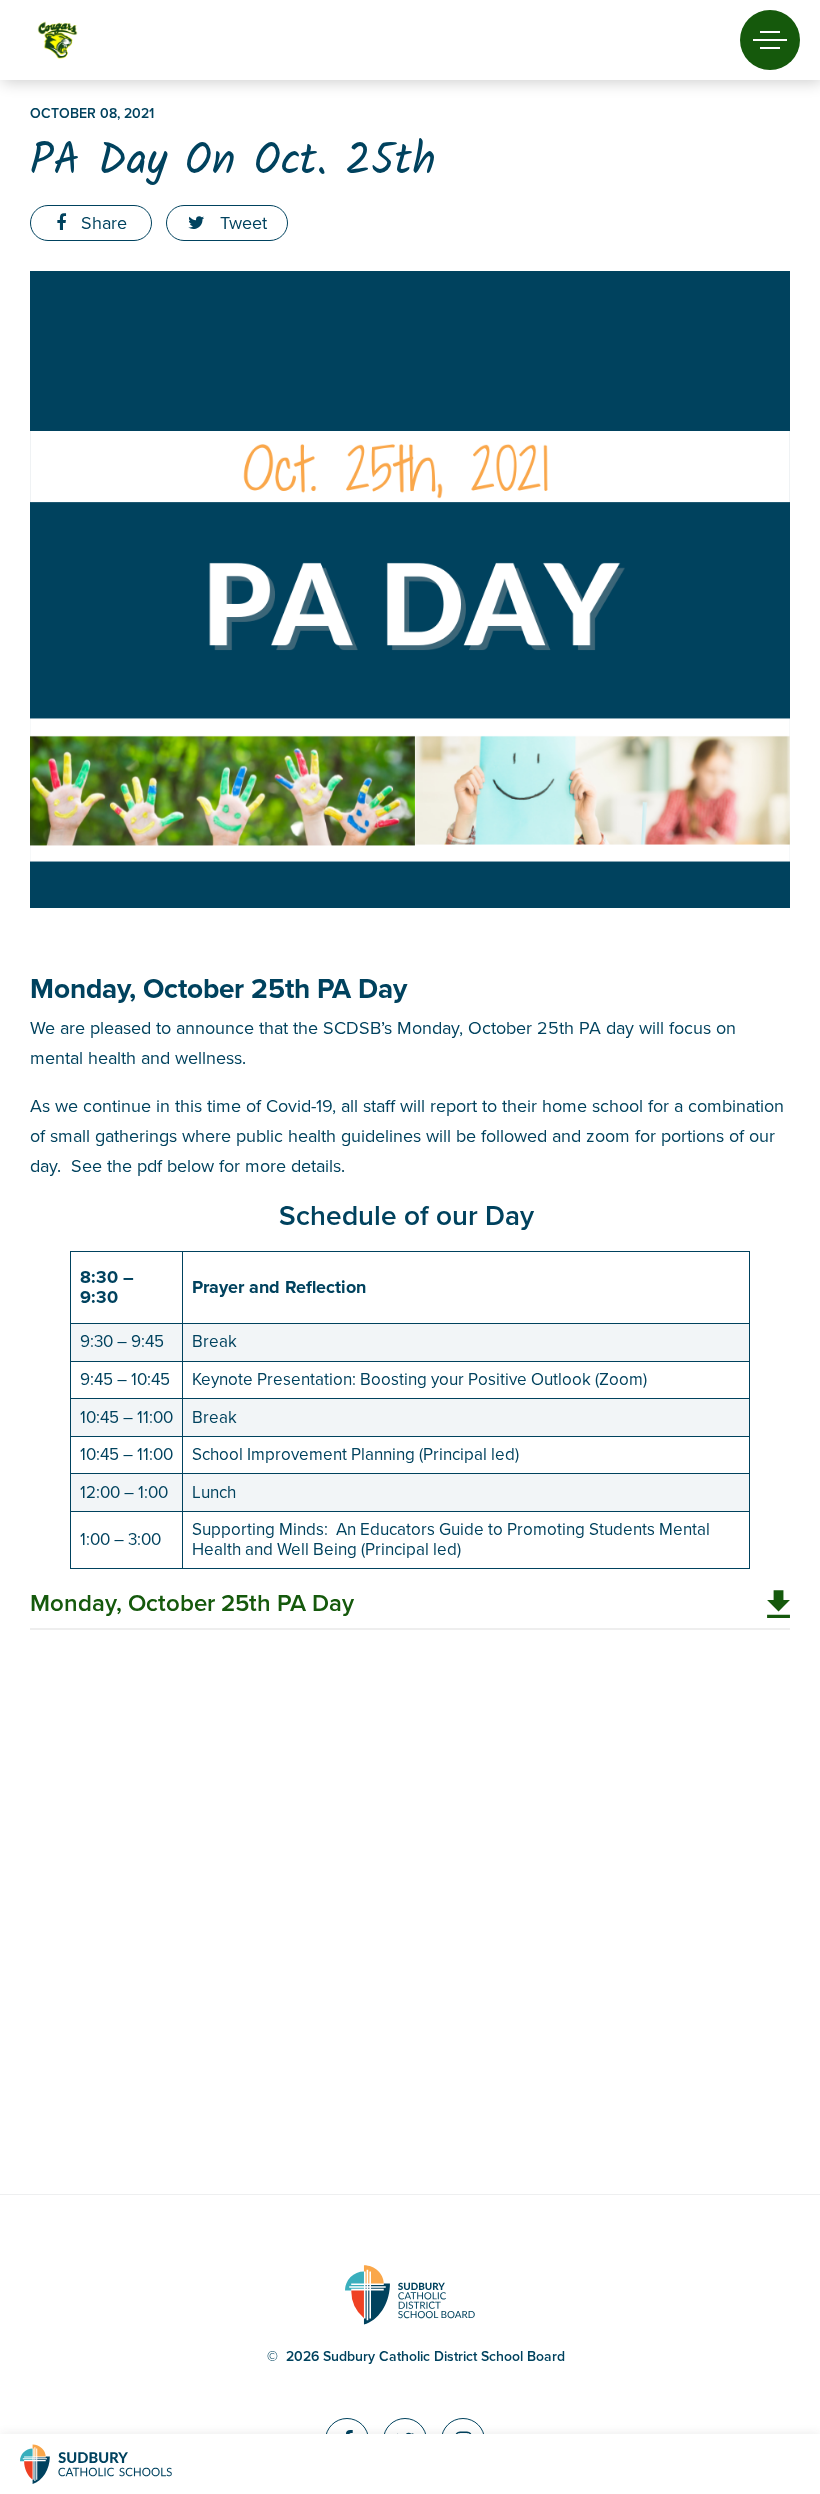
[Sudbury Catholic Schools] (115, 2464)
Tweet (241, 223)
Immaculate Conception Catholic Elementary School (92, 40)
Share (101, 223)
